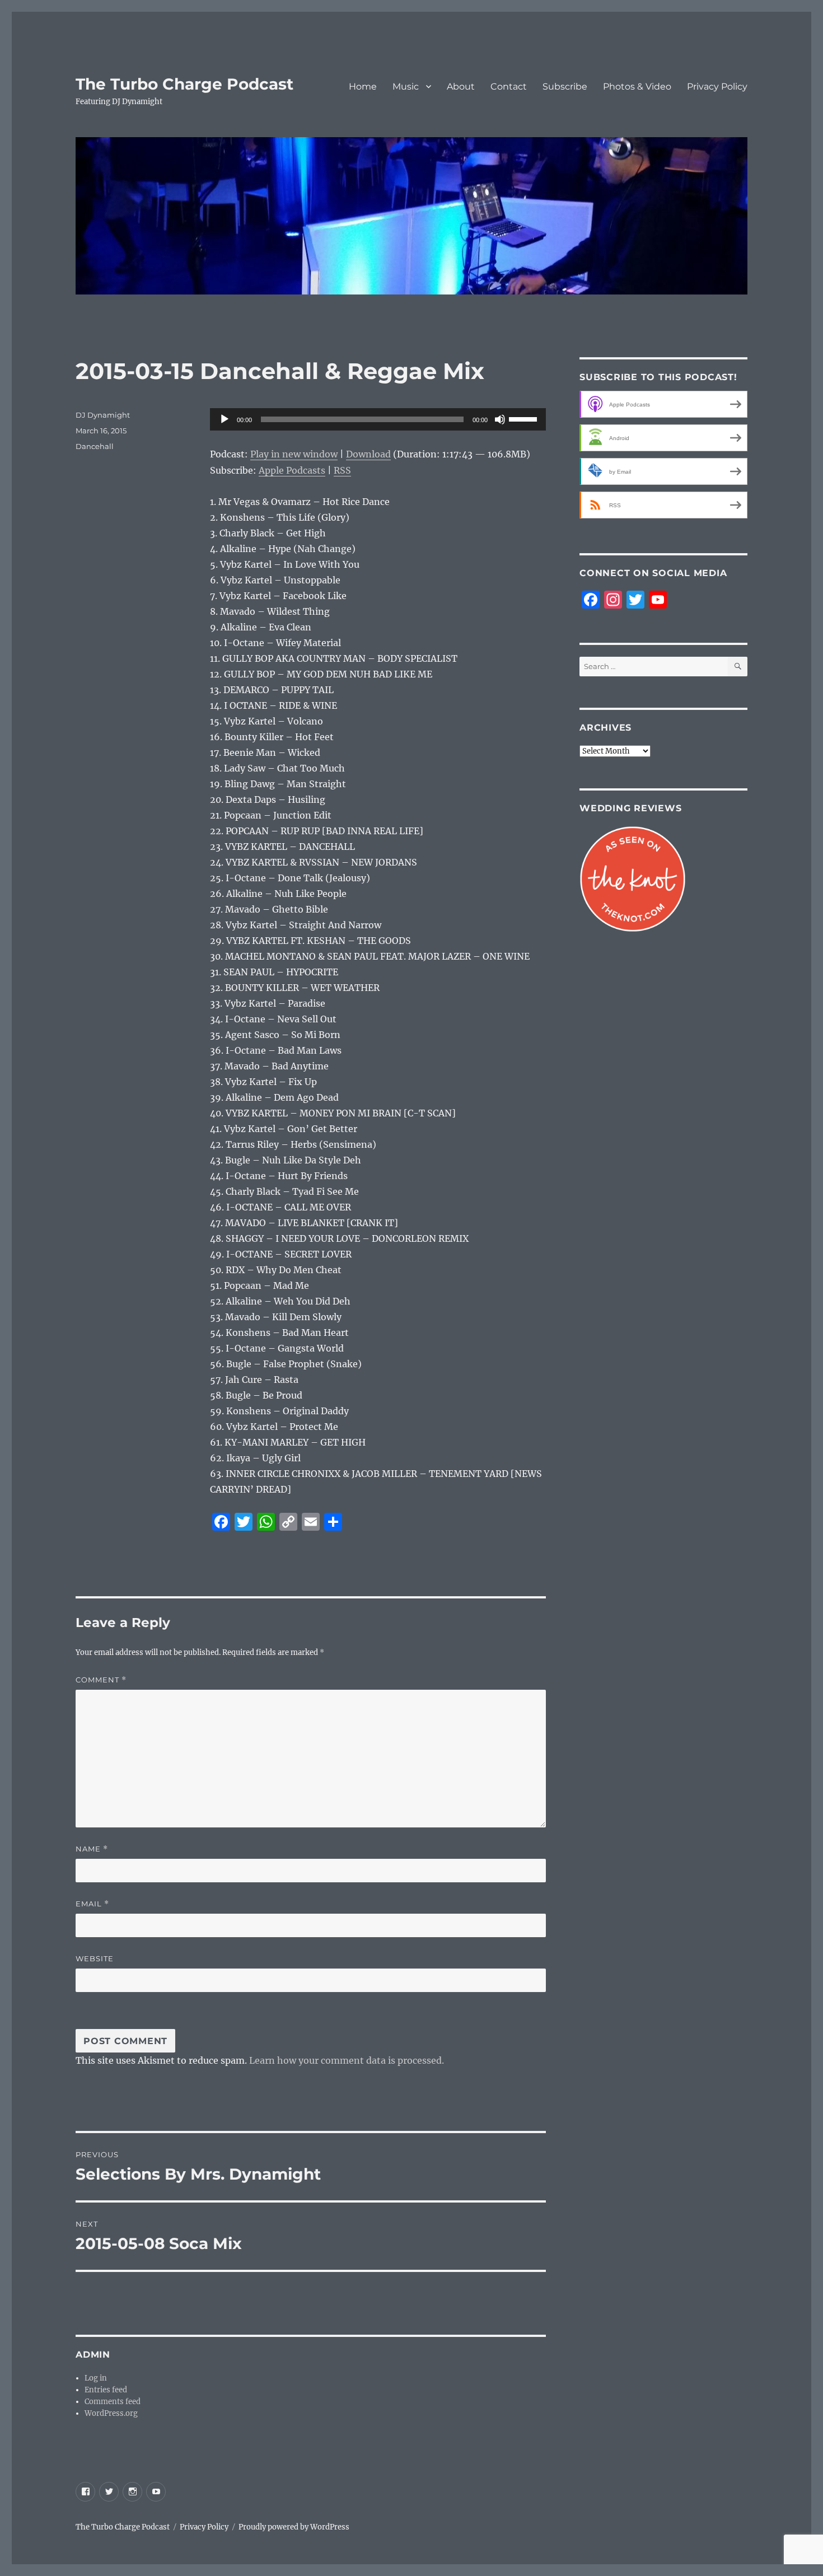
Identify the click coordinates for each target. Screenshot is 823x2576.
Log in (96, 2378)
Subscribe (565, 87)
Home (363, 87)
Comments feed (113, 2402)
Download (368, 454)
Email (92, 1904)
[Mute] (500, 419)
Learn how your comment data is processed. (347, 2060)
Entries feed (106, 2390)
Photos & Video (637, 87)
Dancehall (95, 446)
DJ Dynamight (103, 415)
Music (406, 87)
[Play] (225, 419)
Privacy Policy (717, 87)
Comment (101, 1680)
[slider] (525, 418)
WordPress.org (111, 2413)
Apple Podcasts (292, 470)
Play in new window (294, 454)
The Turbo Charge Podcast (184, 84)
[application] (378, 419)
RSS (342, 470)
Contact (509, 87)
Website (95, 1958)
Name (92, 1849)
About (461, 87)
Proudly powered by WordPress (294, 2527)
